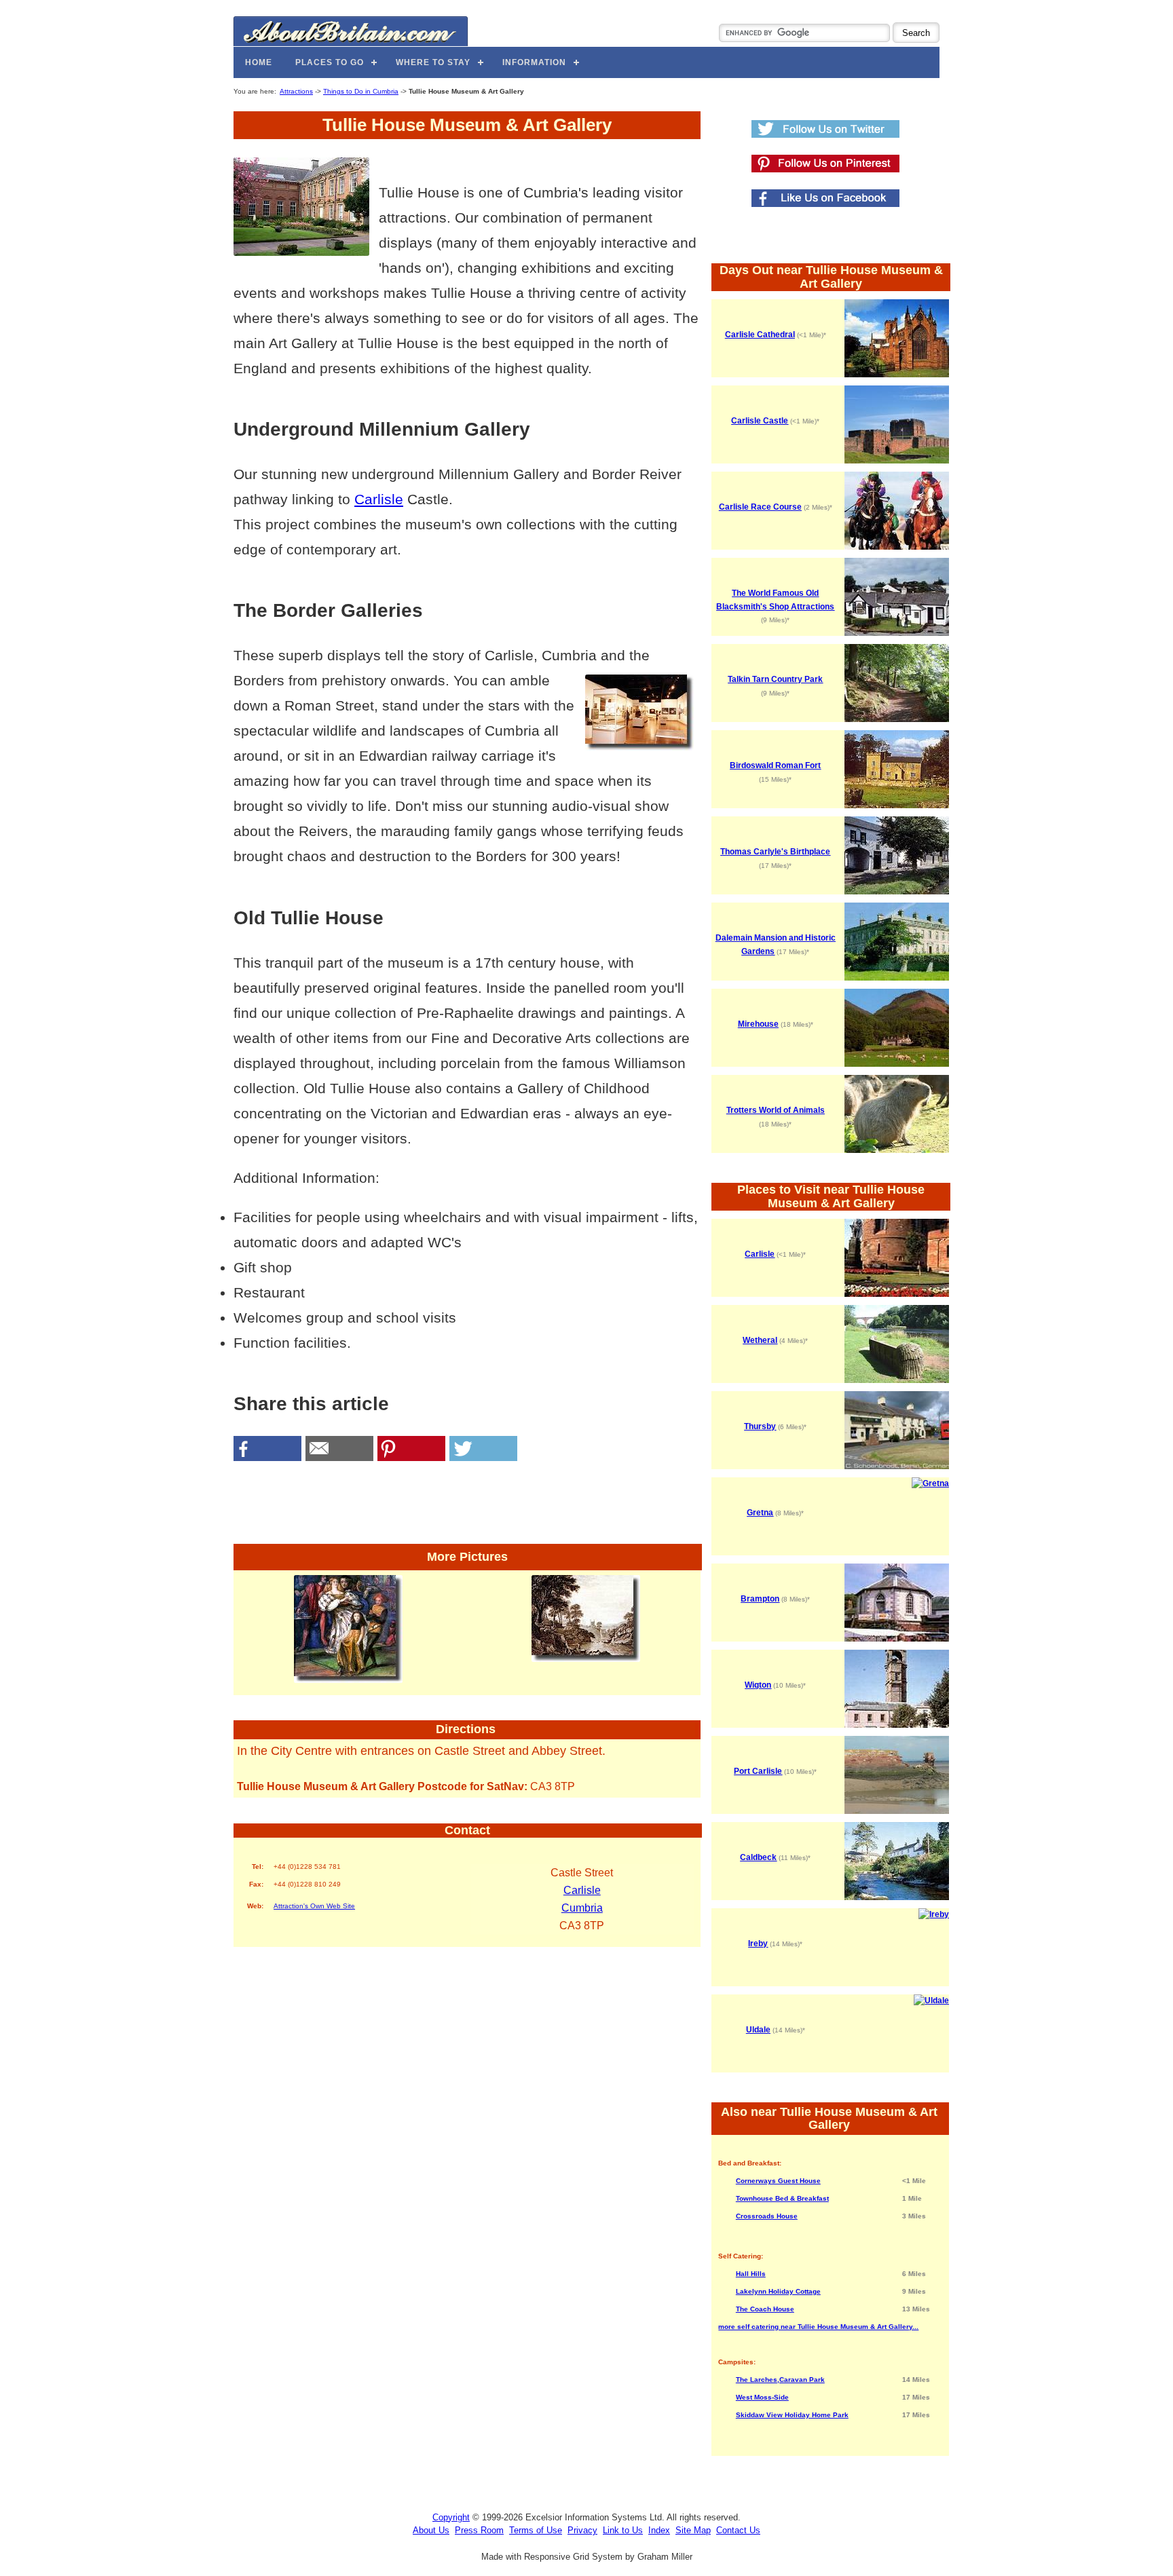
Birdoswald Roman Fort (775, 765)
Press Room (479, 2530)
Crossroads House (767, 2216)
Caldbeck (758, 1857)
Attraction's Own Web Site (314, 1906)
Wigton (758, 1685)
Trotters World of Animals (776, 1110)
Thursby (760, 1426)
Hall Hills (751, 2274)
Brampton (760, 1599)
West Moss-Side (762, 2397)
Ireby (758, 1944)
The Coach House (765, 2309)
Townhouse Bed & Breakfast (782, 2198)
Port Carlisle (758, 1771)
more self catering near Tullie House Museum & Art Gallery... (818, 2327)
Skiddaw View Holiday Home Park (792, 2415)
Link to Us (623, 2530)
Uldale (758, 2030)
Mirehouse (758, 1024)
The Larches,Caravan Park (780, 2380)
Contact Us (738, 2530)
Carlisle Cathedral (760, 335)
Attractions (296, 91)
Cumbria (582, 1908)
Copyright (451, 2517)
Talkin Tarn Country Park (775, 679)
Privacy (582, 2530)
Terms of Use (536, 2530)
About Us (431, 2530)
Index (659, 2530)
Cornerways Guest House (778, 2181)
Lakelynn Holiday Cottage (778, 2291)
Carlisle (379, 499)
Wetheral (760, 1340)
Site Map (693, 2530)
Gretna (760, 1513)
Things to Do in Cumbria (361, 91)
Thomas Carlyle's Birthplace (775, 852)
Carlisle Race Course (760, 507)
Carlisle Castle (760, 421)
